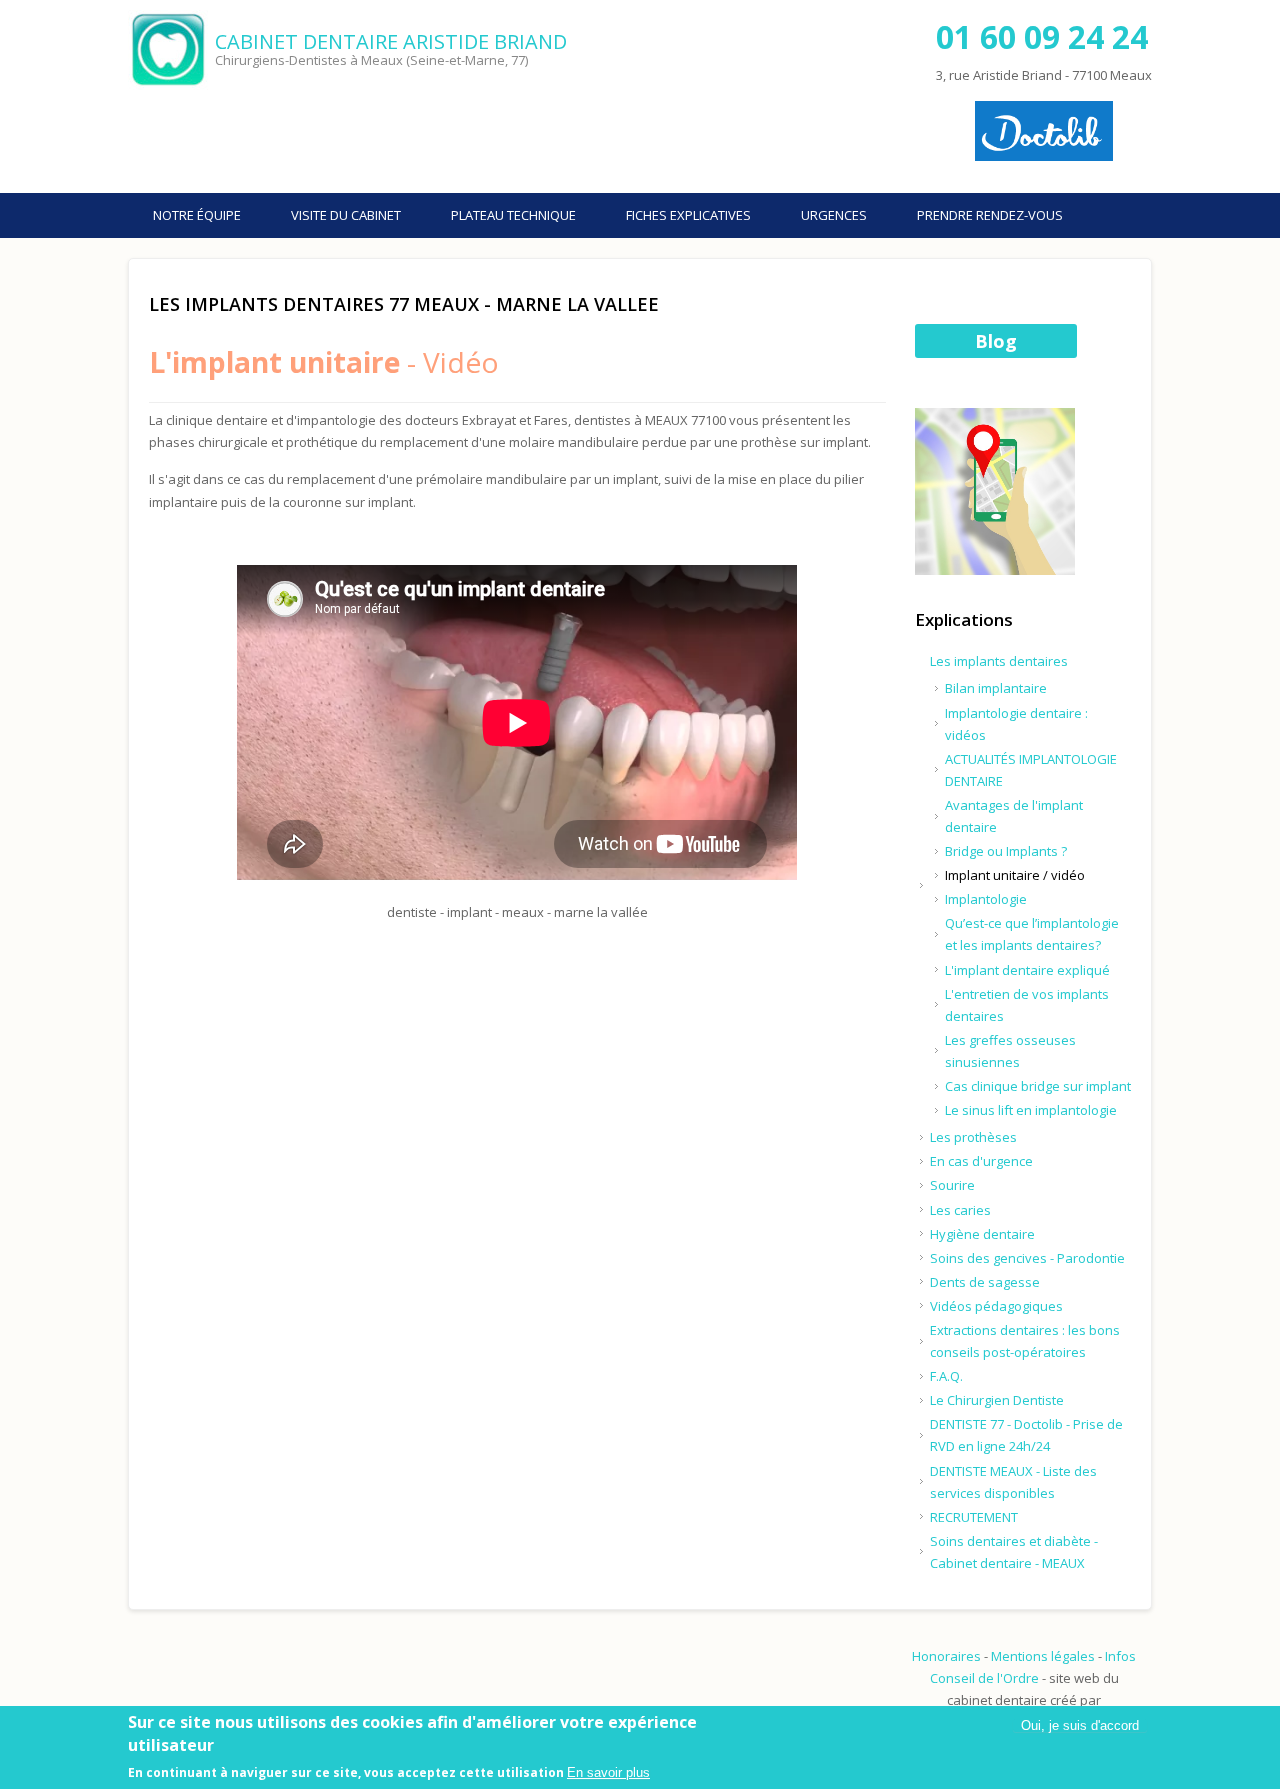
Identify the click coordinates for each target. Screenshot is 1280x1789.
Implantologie (986, 899)
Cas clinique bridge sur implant (1038, 1086)
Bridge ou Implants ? (1006, 851)
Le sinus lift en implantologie (1031, 1110)
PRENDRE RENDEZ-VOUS (990, 215)
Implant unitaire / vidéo (1015, 875)
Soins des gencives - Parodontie (1027, 1258)
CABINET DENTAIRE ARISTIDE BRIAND (391, 41)
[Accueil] (169, 50)
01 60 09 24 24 (1042, 36)
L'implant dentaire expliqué (1027, 970)
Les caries (960, 1210)
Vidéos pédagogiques (996, 1306)
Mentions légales (1043, 1656)
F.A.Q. (946, 1376)
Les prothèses (973, 1137)
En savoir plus (608, 1772)
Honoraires (946, 1656)
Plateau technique (513, 215)
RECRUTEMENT (974, 1517)
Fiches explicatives (688, 215)
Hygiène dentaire (982, 1234)
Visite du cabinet (346, 215)
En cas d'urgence (981, 1161)
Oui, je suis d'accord (1080, 1725)
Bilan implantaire (996, 688)
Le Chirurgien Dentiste (997, 1400)
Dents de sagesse (985, 1282)
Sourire (952, 1185)
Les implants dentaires (999, 661)
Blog (996, 341)
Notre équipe (197, 215)
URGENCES (834, 215)
